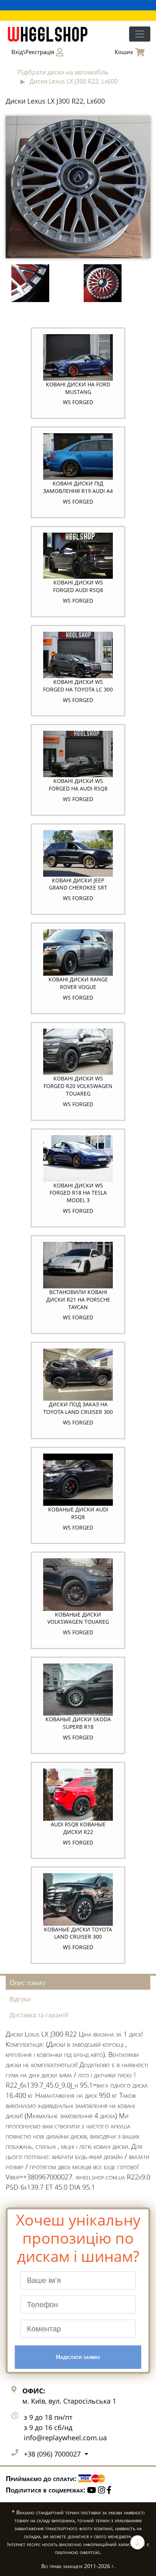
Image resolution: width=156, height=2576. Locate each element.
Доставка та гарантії (39, 2015)
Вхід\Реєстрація (33, 52)
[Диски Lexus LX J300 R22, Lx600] (78, 186)
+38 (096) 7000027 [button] (53, 2454)
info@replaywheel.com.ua (65, 2438)
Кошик (124, 52)
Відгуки (20, 1999)
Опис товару (27, 1982)
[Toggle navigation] (140, 34)
